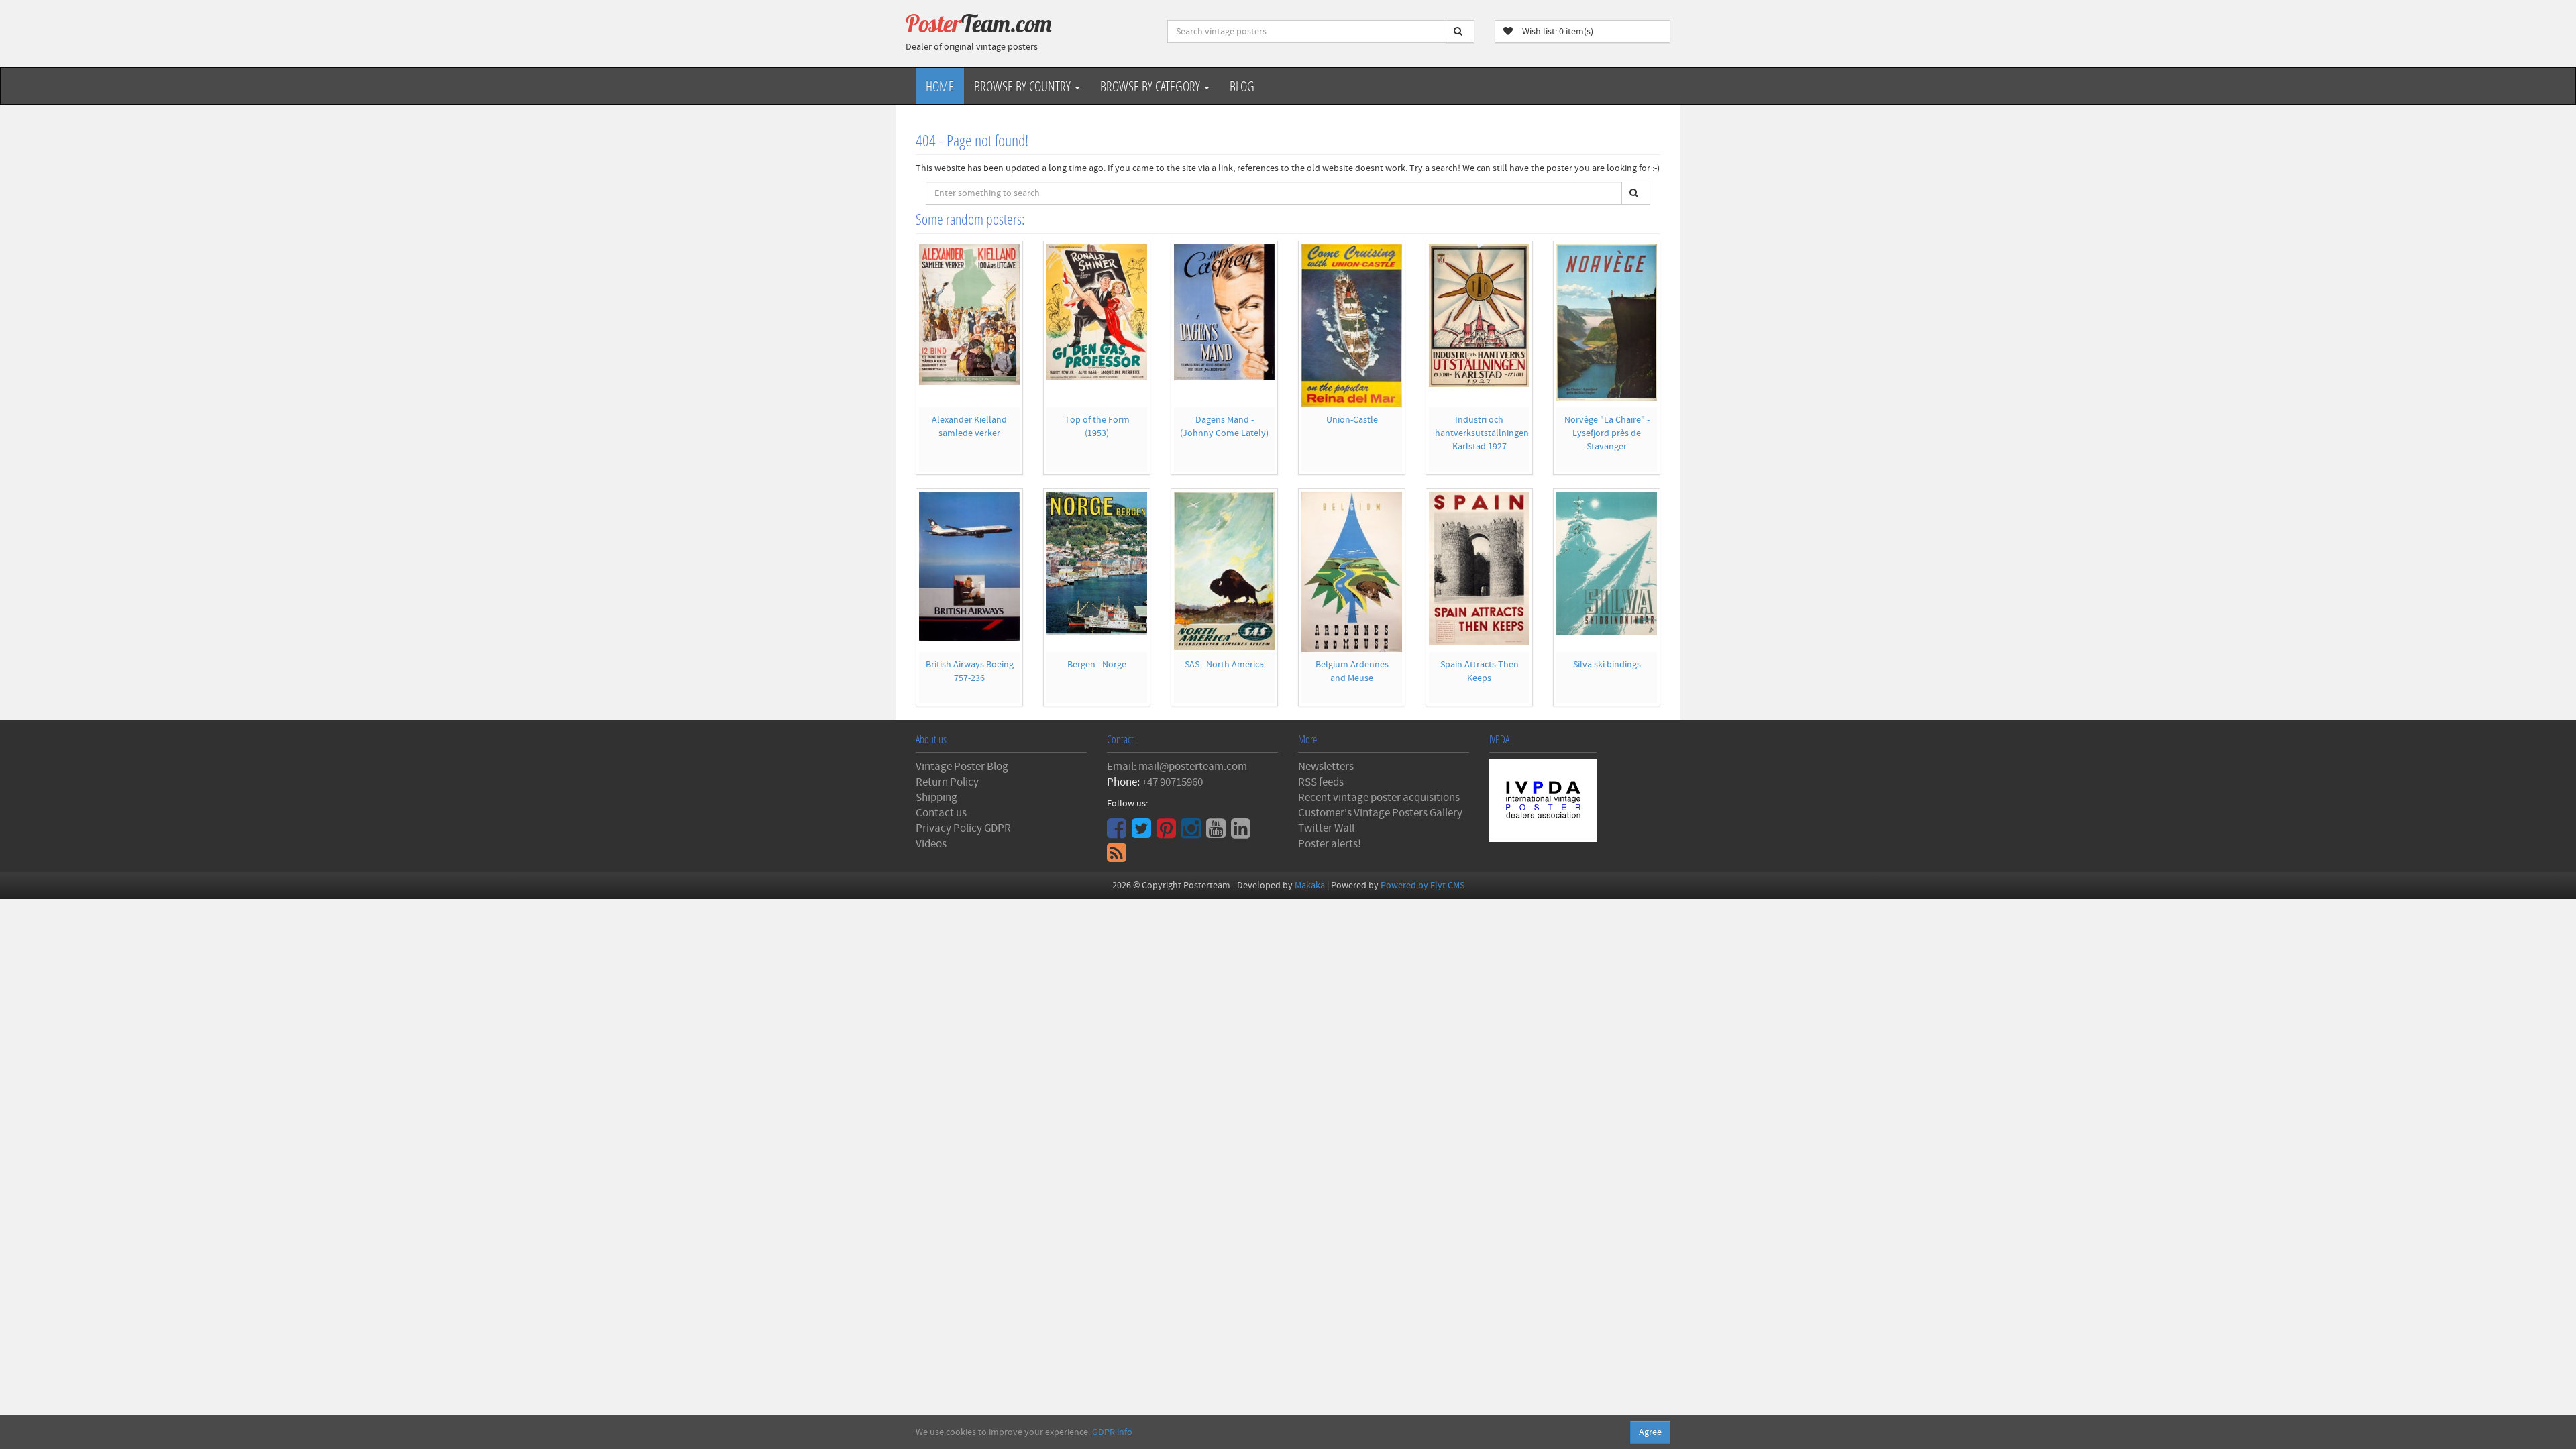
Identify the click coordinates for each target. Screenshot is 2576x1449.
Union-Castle (1352, 420)
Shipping (936, 798)
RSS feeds (1321, 782)
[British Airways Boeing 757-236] (969, 566)
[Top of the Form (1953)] (1097, 312)
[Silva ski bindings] (1607, 563)
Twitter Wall (1326, 828)
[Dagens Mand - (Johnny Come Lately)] (1224, 312)
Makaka (1310, 885)
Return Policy (947, 782)
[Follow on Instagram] (1193, 833)
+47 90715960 (1172, 782)
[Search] (1460, 32)
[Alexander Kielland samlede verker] (969, 315)
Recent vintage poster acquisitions (1379, 798)
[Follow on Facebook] (1118, 833)
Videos (931, 844)
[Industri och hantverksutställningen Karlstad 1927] (1479, 316)
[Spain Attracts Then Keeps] (1479, 569)
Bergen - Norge (1097, 665)
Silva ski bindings (1607, 665)
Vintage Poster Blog (962, 767)
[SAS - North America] (1224, 571)
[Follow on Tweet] (1143, 833)
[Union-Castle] (1352, 326)
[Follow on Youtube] (1218, 833)
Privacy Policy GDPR (963, 828)
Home (940, 86)
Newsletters (1326, 767)
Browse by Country (1024, 86)
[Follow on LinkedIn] (1242, 833)
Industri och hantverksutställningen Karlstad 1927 (1482, 433)
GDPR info (1112, 1432)
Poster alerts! (1330, 844)
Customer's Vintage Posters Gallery (1380, 813)
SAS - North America (1224, 665)
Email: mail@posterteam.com (1177, 767)
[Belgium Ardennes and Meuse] (1352, 572)
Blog (1242, 86)
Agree (1650, 1432)
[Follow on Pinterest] (1168, 833)
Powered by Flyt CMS (1423, 885)
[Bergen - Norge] (1097, 563)
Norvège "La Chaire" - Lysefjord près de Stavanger (1607, 433)
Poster (979, 23)
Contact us (941, 813)
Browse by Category (1151, 86)
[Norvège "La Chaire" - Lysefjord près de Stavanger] (1607, 323)
